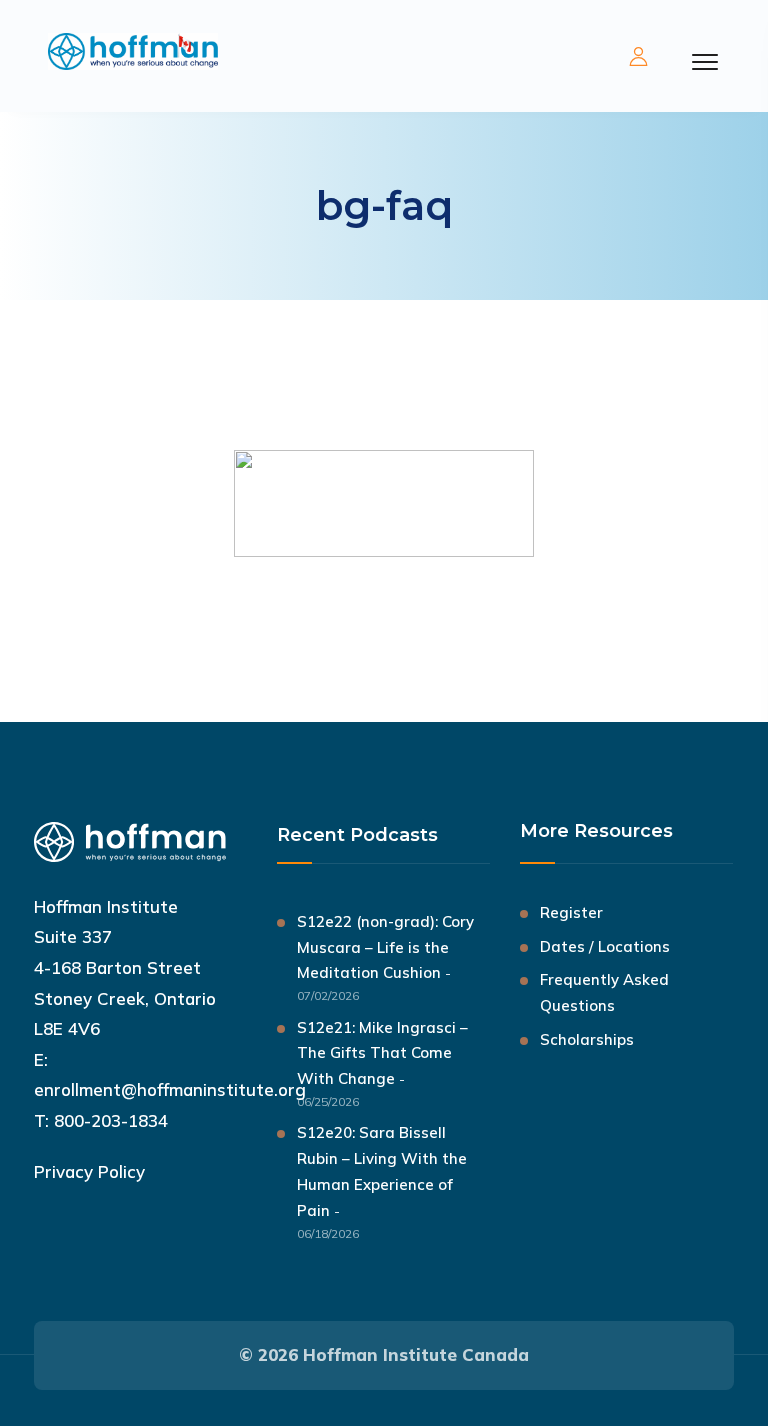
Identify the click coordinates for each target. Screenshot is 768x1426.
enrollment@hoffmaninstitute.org (170, 1089)
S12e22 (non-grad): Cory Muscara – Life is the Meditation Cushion (385, 947)
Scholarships (587, 1039)
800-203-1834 (111, 1120)
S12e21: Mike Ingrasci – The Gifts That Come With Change (382, 1053)
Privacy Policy (89, 1171)
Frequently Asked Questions (604, 992)
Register (571, 912)
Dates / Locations (605, 946)
